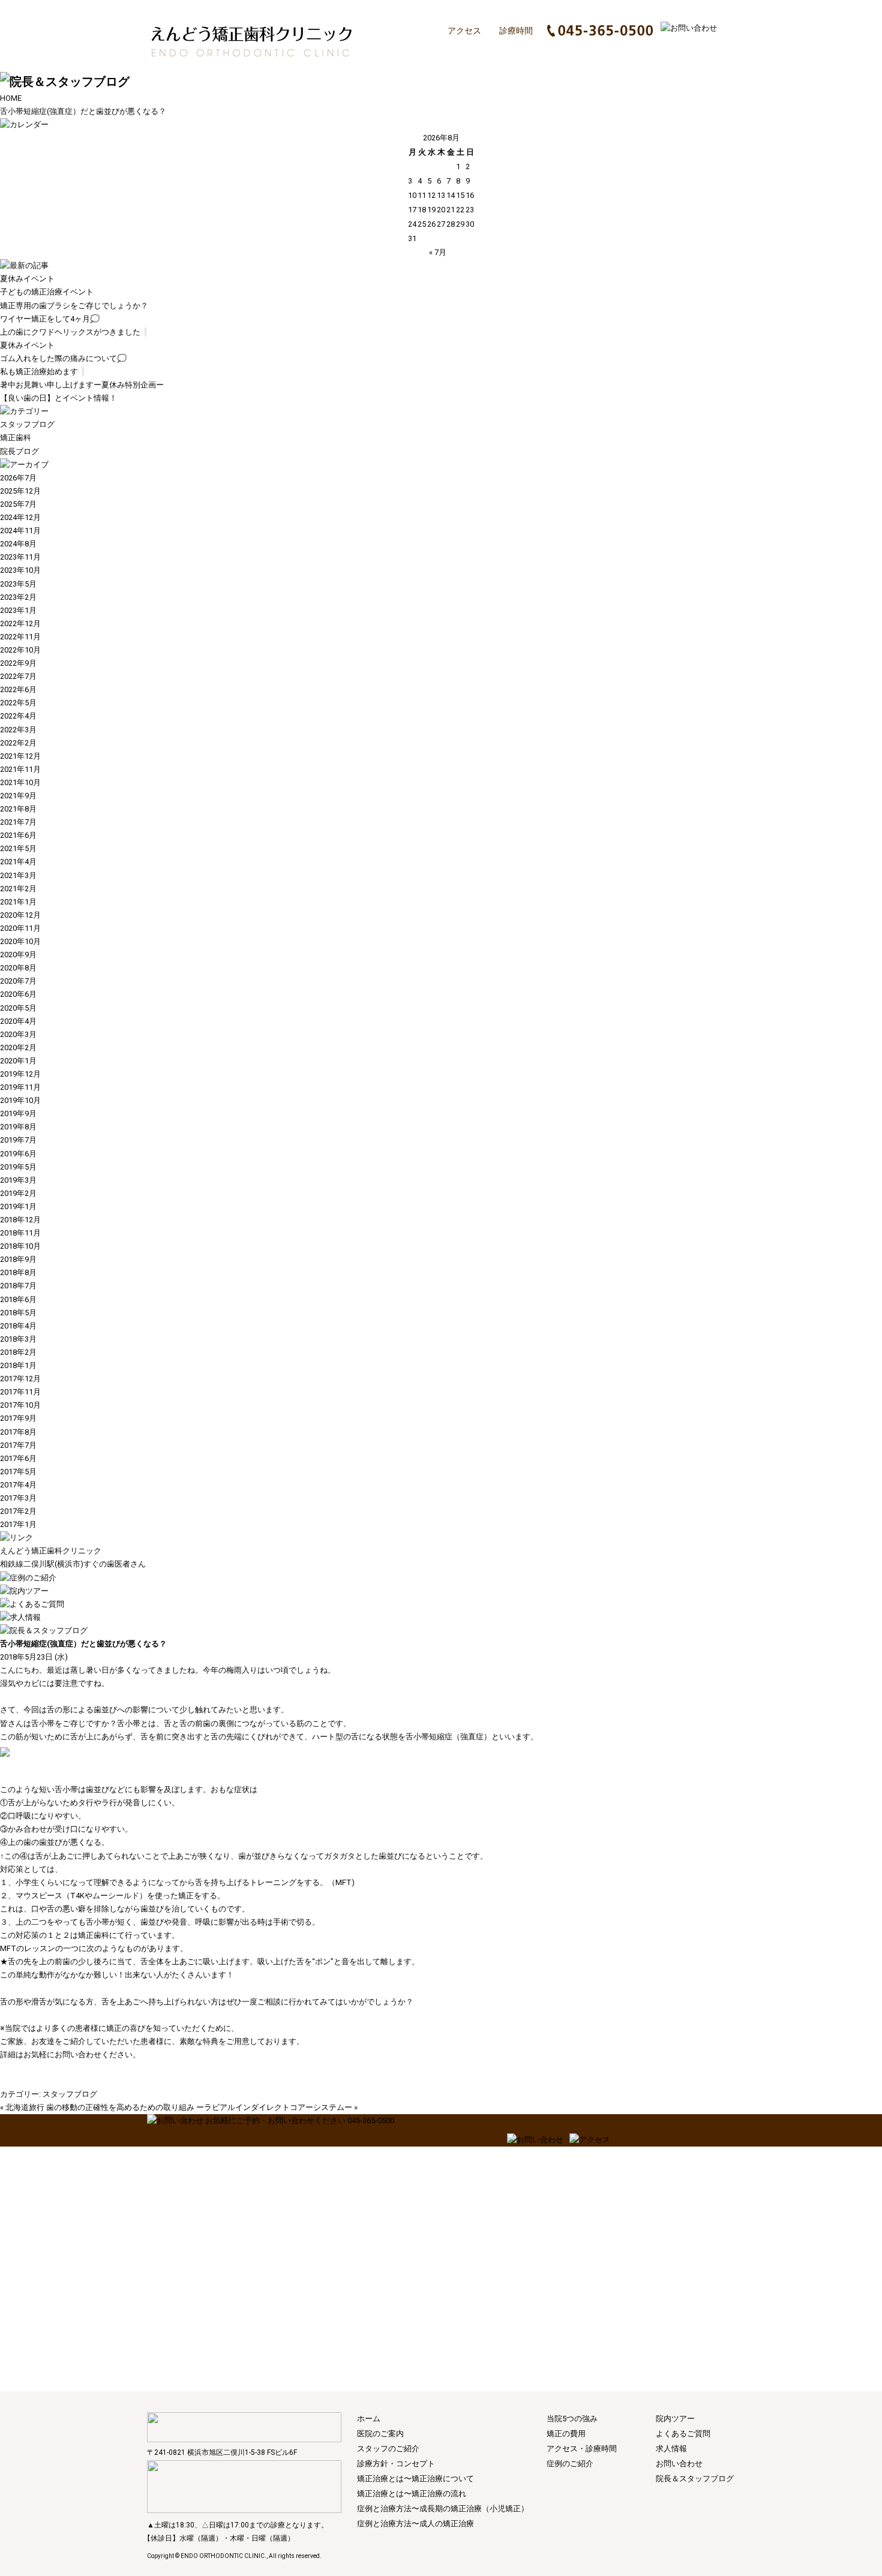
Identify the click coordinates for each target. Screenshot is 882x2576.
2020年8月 (18, 968)
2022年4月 (18, 716)
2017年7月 (18, 1445)
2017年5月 (18, 1472)
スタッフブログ (27, 424)
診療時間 (516, 31)
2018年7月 (18, 1286)
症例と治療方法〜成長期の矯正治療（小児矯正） (443, 2509)
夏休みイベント (27, 279)
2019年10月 (20, 1100)
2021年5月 (18, 848)
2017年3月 (18, 1498)
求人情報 (671, 2449)
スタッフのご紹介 (388, 2449)
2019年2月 (18, 1193)
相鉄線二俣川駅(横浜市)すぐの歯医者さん (73, 1564)
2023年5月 (18, 584)
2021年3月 (18, 875)
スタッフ (485, 53)
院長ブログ (19, 451)
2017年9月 (18, 1418)
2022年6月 (18, 689)
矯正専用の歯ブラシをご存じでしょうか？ (74, 306)
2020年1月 (18, 1061)
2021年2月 (18, 889)
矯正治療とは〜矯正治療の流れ (412, 2494)
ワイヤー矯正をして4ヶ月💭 (50, 319)
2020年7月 (18, 981)
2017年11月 (20, 1392)
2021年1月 (18, 902)
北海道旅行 (25, 2107)
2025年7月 (18, 504)
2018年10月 (20, 1246)
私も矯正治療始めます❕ (44, 372)
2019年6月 (18, 1154)
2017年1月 (18, 1524)
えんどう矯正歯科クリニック (51, 1551)
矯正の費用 (698, 53)
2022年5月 (18, 703)
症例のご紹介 (570, 2464)
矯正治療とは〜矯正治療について (415, 2479)
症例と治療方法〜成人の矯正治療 (415, 2524)
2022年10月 (20, 650)
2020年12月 (20, 915)
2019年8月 (18, 1127)
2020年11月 (20, 928)
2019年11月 (20, 1087)
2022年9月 (18, 663)
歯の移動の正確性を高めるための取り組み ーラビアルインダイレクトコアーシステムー (199, 2107)
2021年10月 (20, 782)
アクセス (464, 31)
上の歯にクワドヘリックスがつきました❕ (75, 332)
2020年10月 (20, 941)
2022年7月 (18, 676)
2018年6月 (18, 1299)
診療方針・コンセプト (558, 53)
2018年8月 (18, 1272)
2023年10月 (20, 570)
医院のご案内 (428, 53)
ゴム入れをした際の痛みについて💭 (63, 358)
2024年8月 (18, 544)
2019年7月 (18, 1140)
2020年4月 (18, 1021)
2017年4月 (18, 1485)
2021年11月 (20, 769)
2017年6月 (18, 1458)
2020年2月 (18, 1047)
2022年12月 (20, 623)
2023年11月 (20, 557)
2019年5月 (18, 1167)
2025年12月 (20, 491)
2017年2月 (18, 1511)
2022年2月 (18, 743)
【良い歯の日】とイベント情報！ (58, 398)
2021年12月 (20, 756)
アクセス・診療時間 (582, 2449)
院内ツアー (675, 2419)
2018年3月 (18, 1339)
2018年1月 (18, 1365)
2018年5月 (18, 1313)
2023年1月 (18, 610)
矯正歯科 (16, 438)
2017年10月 (20, 1405)
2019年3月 (18, 1180)
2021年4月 (18, 862)
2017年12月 (20, 1379)
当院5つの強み (572, 2419)
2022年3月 (18, 730)
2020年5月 (18, 1008)
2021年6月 (18, 835)
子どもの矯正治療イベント (47, 292)
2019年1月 (18, 1206)
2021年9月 (18, 796)
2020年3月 (18, 1034)
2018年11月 (20, 1233)
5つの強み (633, 53)
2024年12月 (20, 517)
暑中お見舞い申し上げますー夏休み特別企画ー (82, 385)
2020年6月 (18, 994)
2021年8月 (18, 809)
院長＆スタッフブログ (695, 2479)
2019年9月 (18, 1113)
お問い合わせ (679, 2464)
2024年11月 (20, 530)
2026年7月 (18, 478)
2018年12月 (20, 1220)
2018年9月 (18, 1259)
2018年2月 (18, 1352)
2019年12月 (20, 1074)
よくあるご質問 (683, 2434)
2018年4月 (18, 1326)
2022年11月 (20, 637)
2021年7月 (18, 822)
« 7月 (438, 252)
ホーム (382, 53)
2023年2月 (18, 597)
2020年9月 (18, 955)
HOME (11, 98)
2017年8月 (18, 1432)
